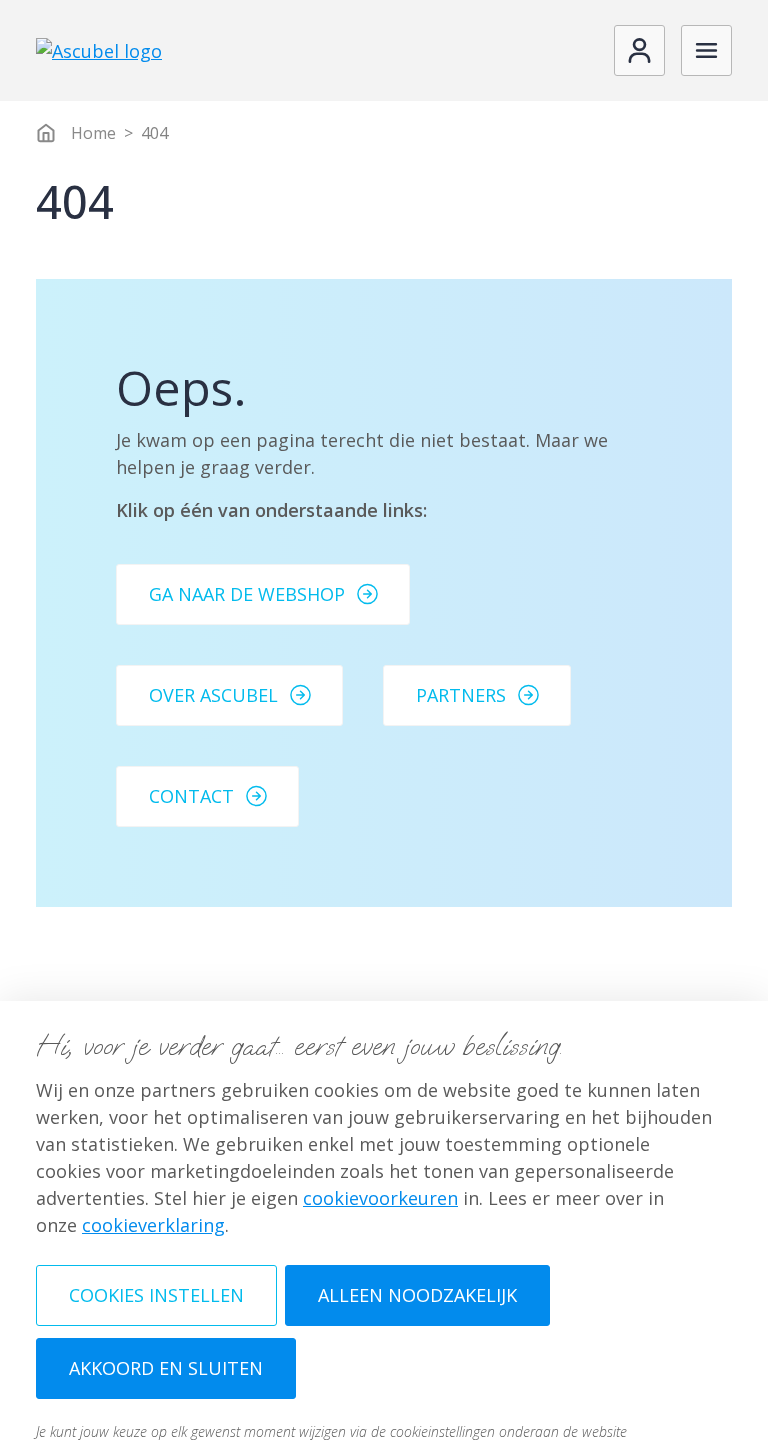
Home (93, 133)
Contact (191, 796)
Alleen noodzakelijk (417, 1295)
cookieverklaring (153, 1225)
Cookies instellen (156, 1295)
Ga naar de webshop (247, 594)
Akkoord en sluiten (166, 1368)
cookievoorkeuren (380, 1198)
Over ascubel (213, 695)
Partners (461, 695)
